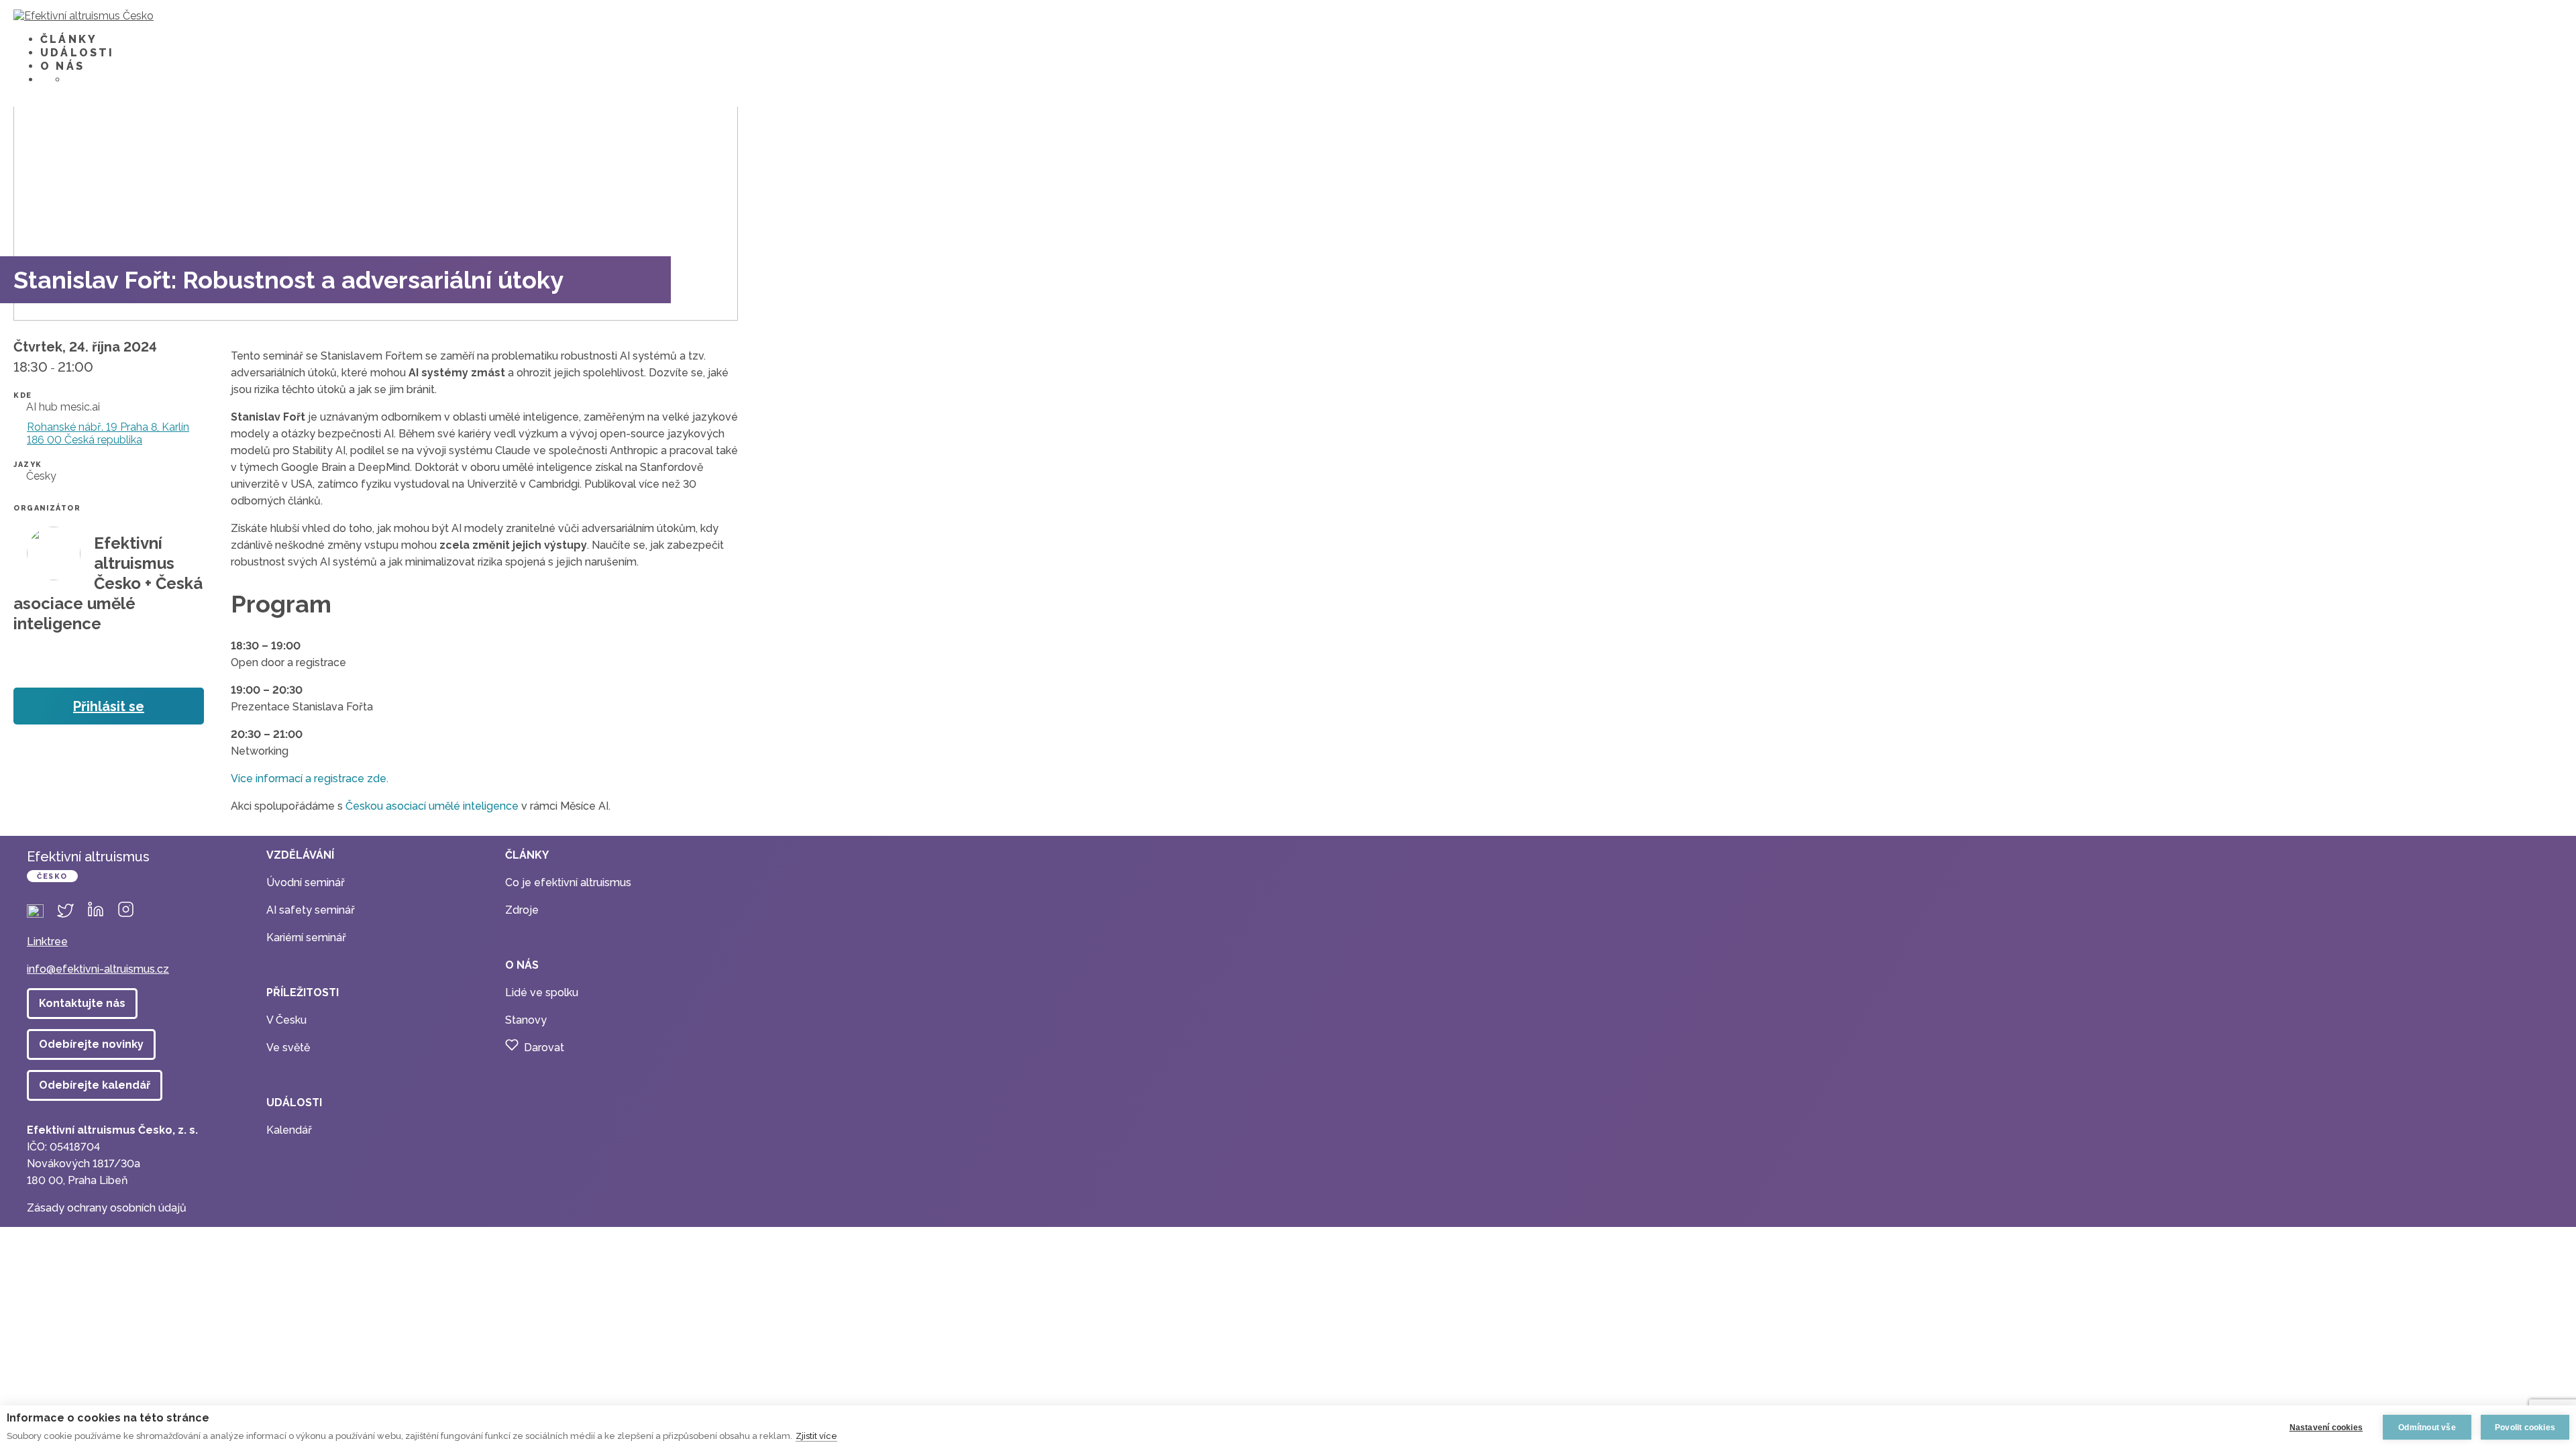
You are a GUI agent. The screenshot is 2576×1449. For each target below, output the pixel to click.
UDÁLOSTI (77, 53)
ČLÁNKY (69, 39)
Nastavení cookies (2326, 1428)
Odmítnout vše (2427, 1428)
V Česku (286, 1020)
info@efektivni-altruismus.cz (98, 969)
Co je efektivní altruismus (568, 882)
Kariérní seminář (306, 937)
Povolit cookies (2525, 1428)
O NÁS (62, 66)
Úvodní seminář (306, 882)
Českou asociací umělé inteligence (432, 806)
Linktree (47, 942)
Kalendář (289, 1130)
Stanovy (526, 1020)
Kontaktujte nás (82, 1003)
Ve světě (288, 1048)
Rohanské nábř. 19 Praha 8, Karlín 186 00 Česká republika (108, 433)
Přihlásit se (109, 706)
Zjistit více (816, 1436)
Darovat (544, 1048)
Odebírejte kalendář (95, 1085)
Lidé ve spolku (542, 992)
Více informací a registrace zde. (310, 779)
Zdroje (522, 910)
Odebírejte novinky (91, 1044)
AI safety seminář (311, 910)
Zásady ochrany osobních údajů (107, 1208)
